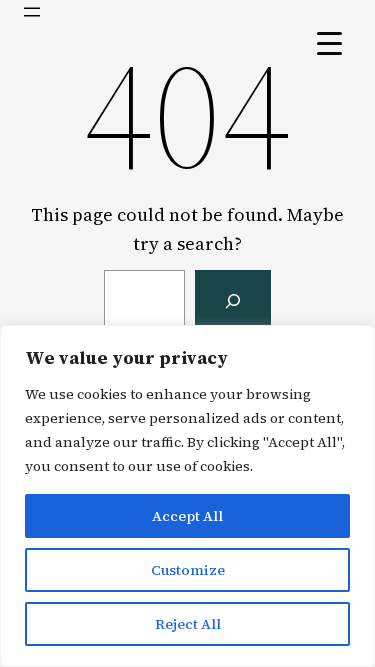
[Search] (233, 301)
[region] (187, 496)
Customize (188, 570)
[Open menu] (32, 12)
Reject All (188, 624)
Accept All (187, 516)
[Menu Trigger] (329, 42)
